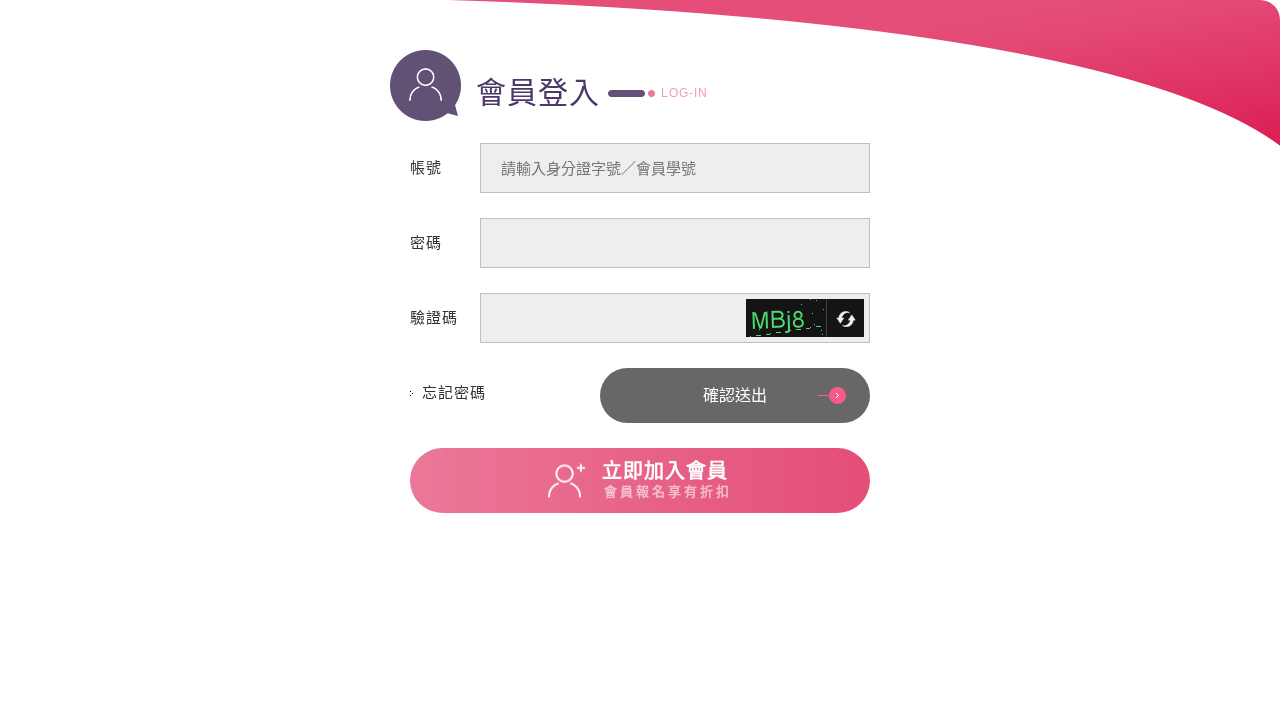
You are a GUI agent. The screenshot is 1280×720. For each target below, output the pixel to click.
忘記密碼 (454, 392)
